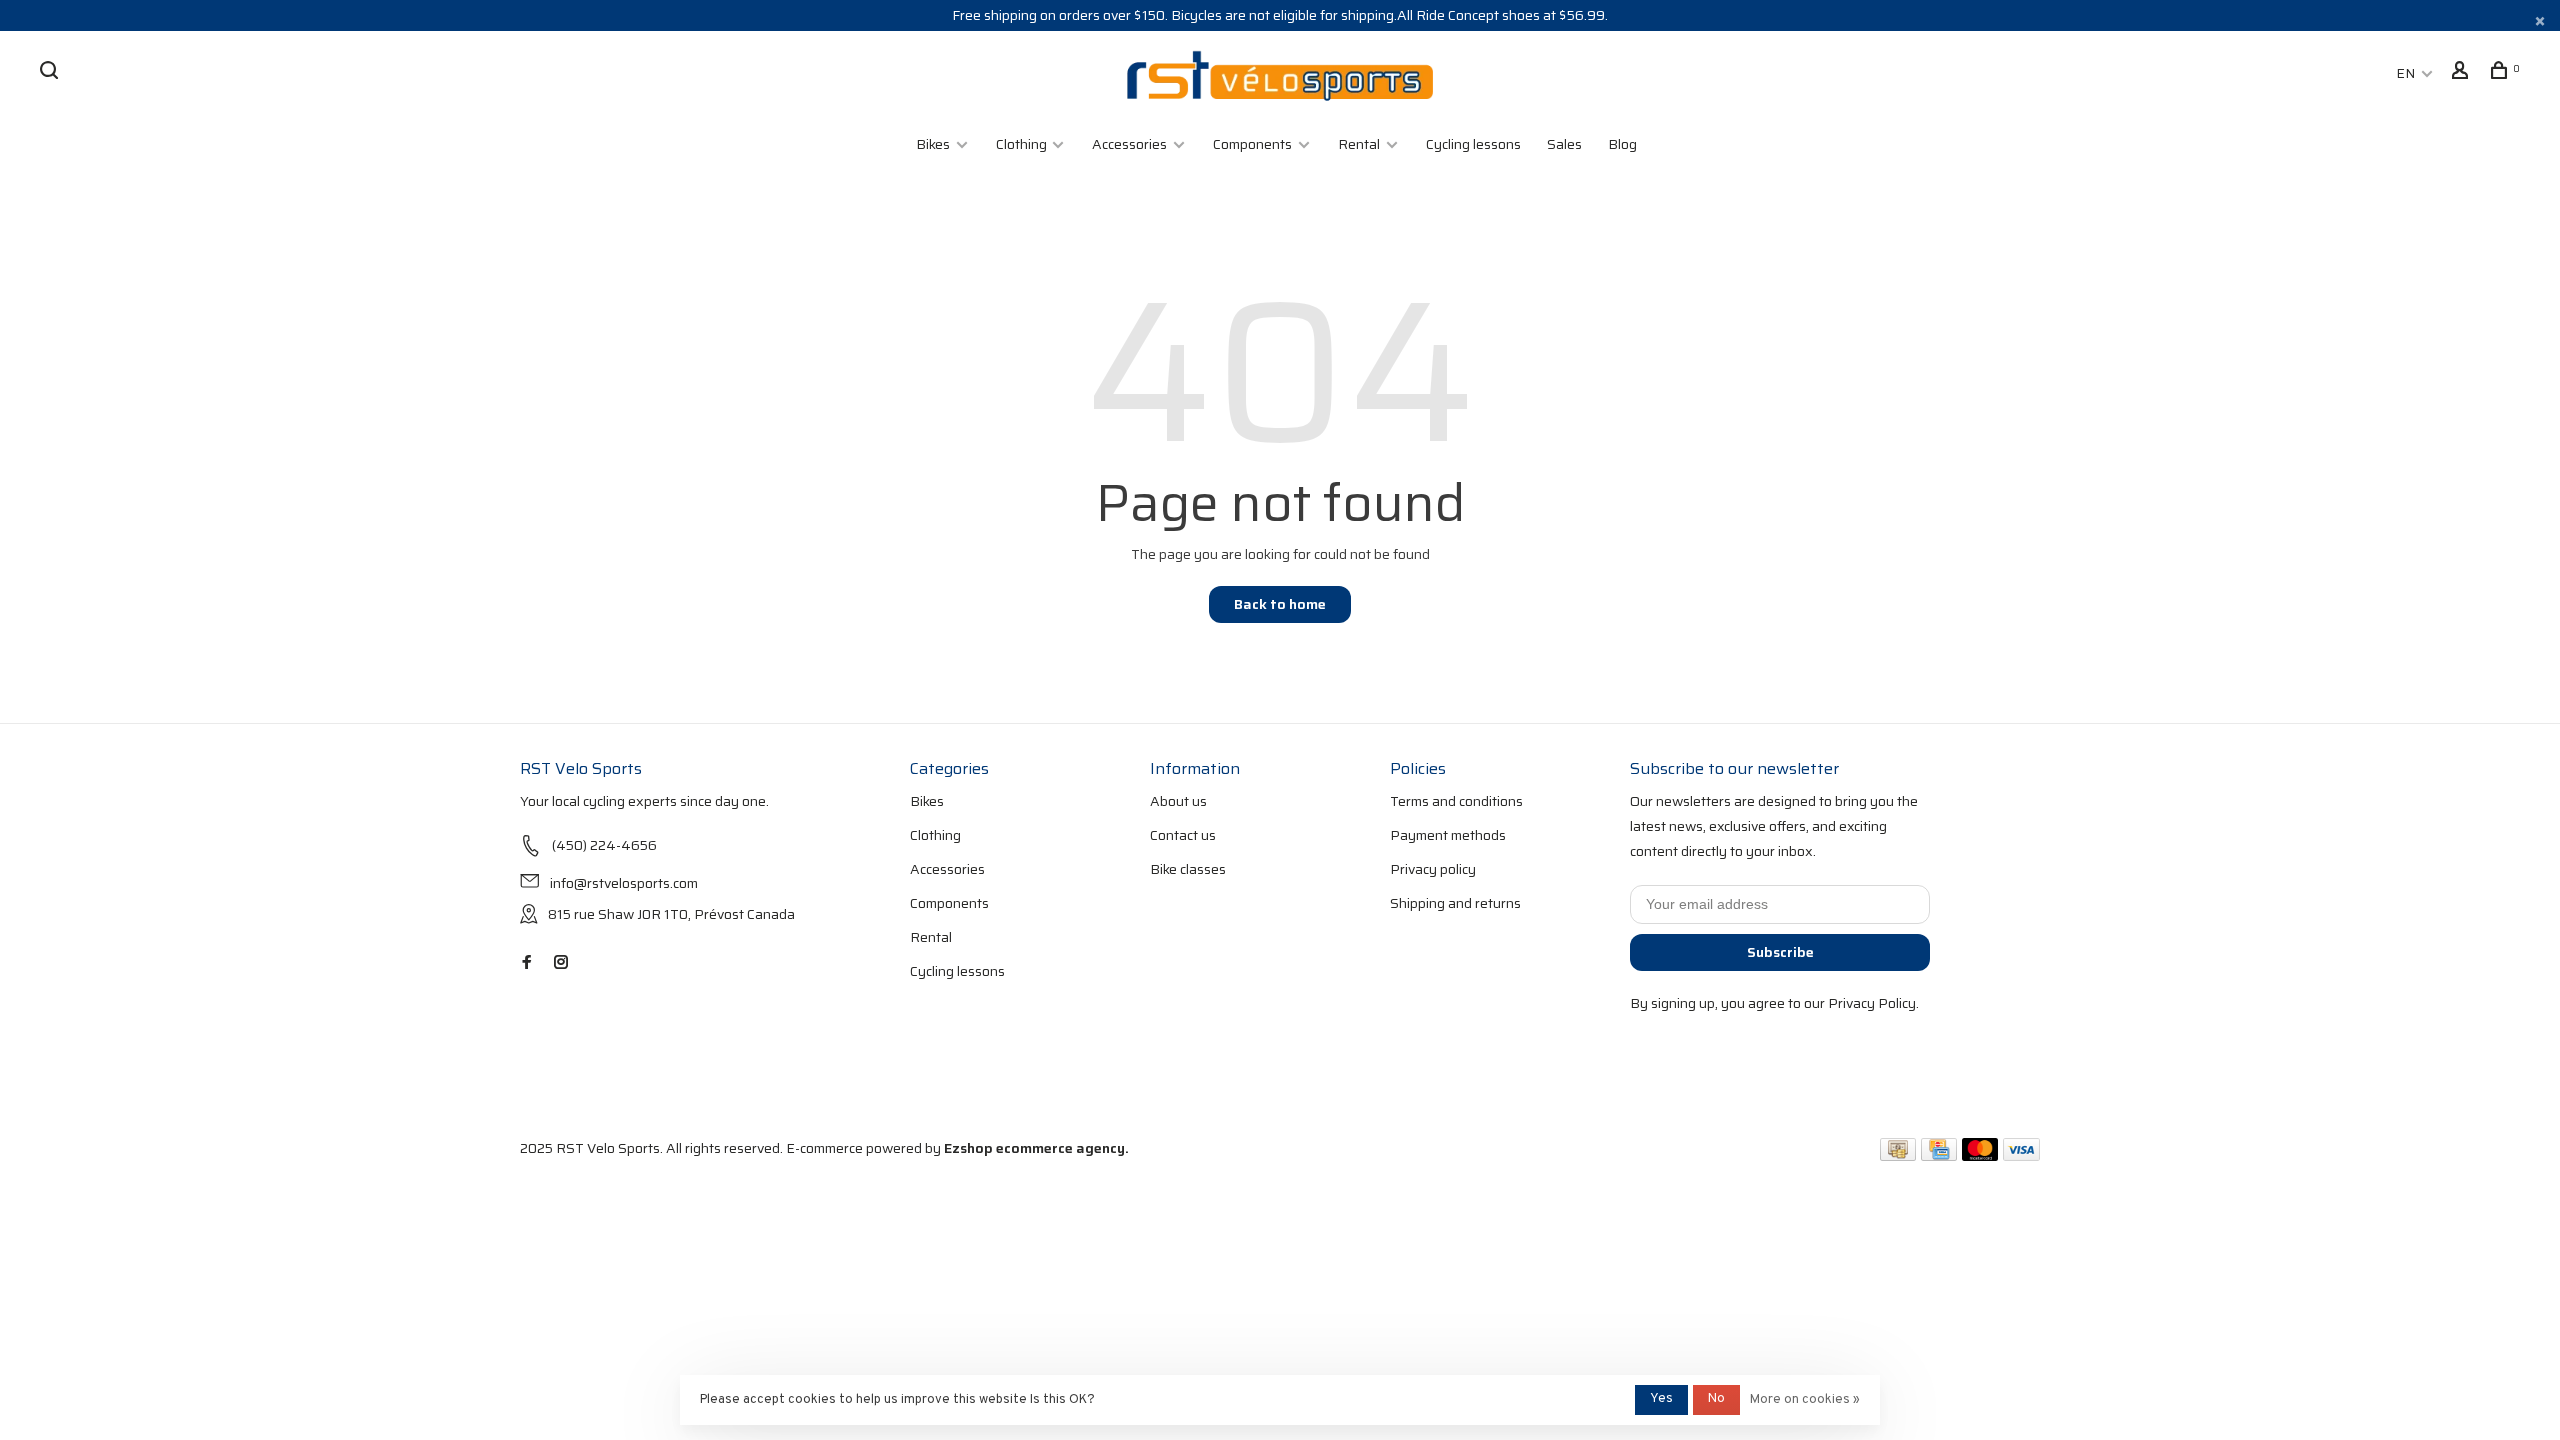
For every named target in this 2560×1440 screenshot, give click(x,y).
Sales (1564, 144)
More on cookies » (1805, 1400)
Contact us (1183, 835)
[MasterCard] (1980, 1156)
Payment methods (1448, 835)
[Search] (51, 73)
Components (1252, 144)
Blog (1622, 144)
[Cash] (1898, 1156)
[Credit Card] (1939, 1156)
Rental (1359, 144)
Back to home (1280, 604)
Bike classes (1188, 869)
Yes (1661, 1399)
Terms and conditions (1456, 801)
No (1716, 1399)
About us (1178, 801)
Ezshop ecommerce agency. (1036, 1148)
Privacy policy (1433, 869)
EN (2405, 73)
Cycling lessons (1473, 144)
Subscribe (1780, 952)
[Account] (2462, 73)
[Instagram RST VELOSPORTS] (561, 963)
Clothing (1023, 144)
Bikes (933, 144)
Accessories (1129, 144)
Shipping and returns (1455, 903)
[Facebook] (527, 963)
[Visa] (2021, 1156)
